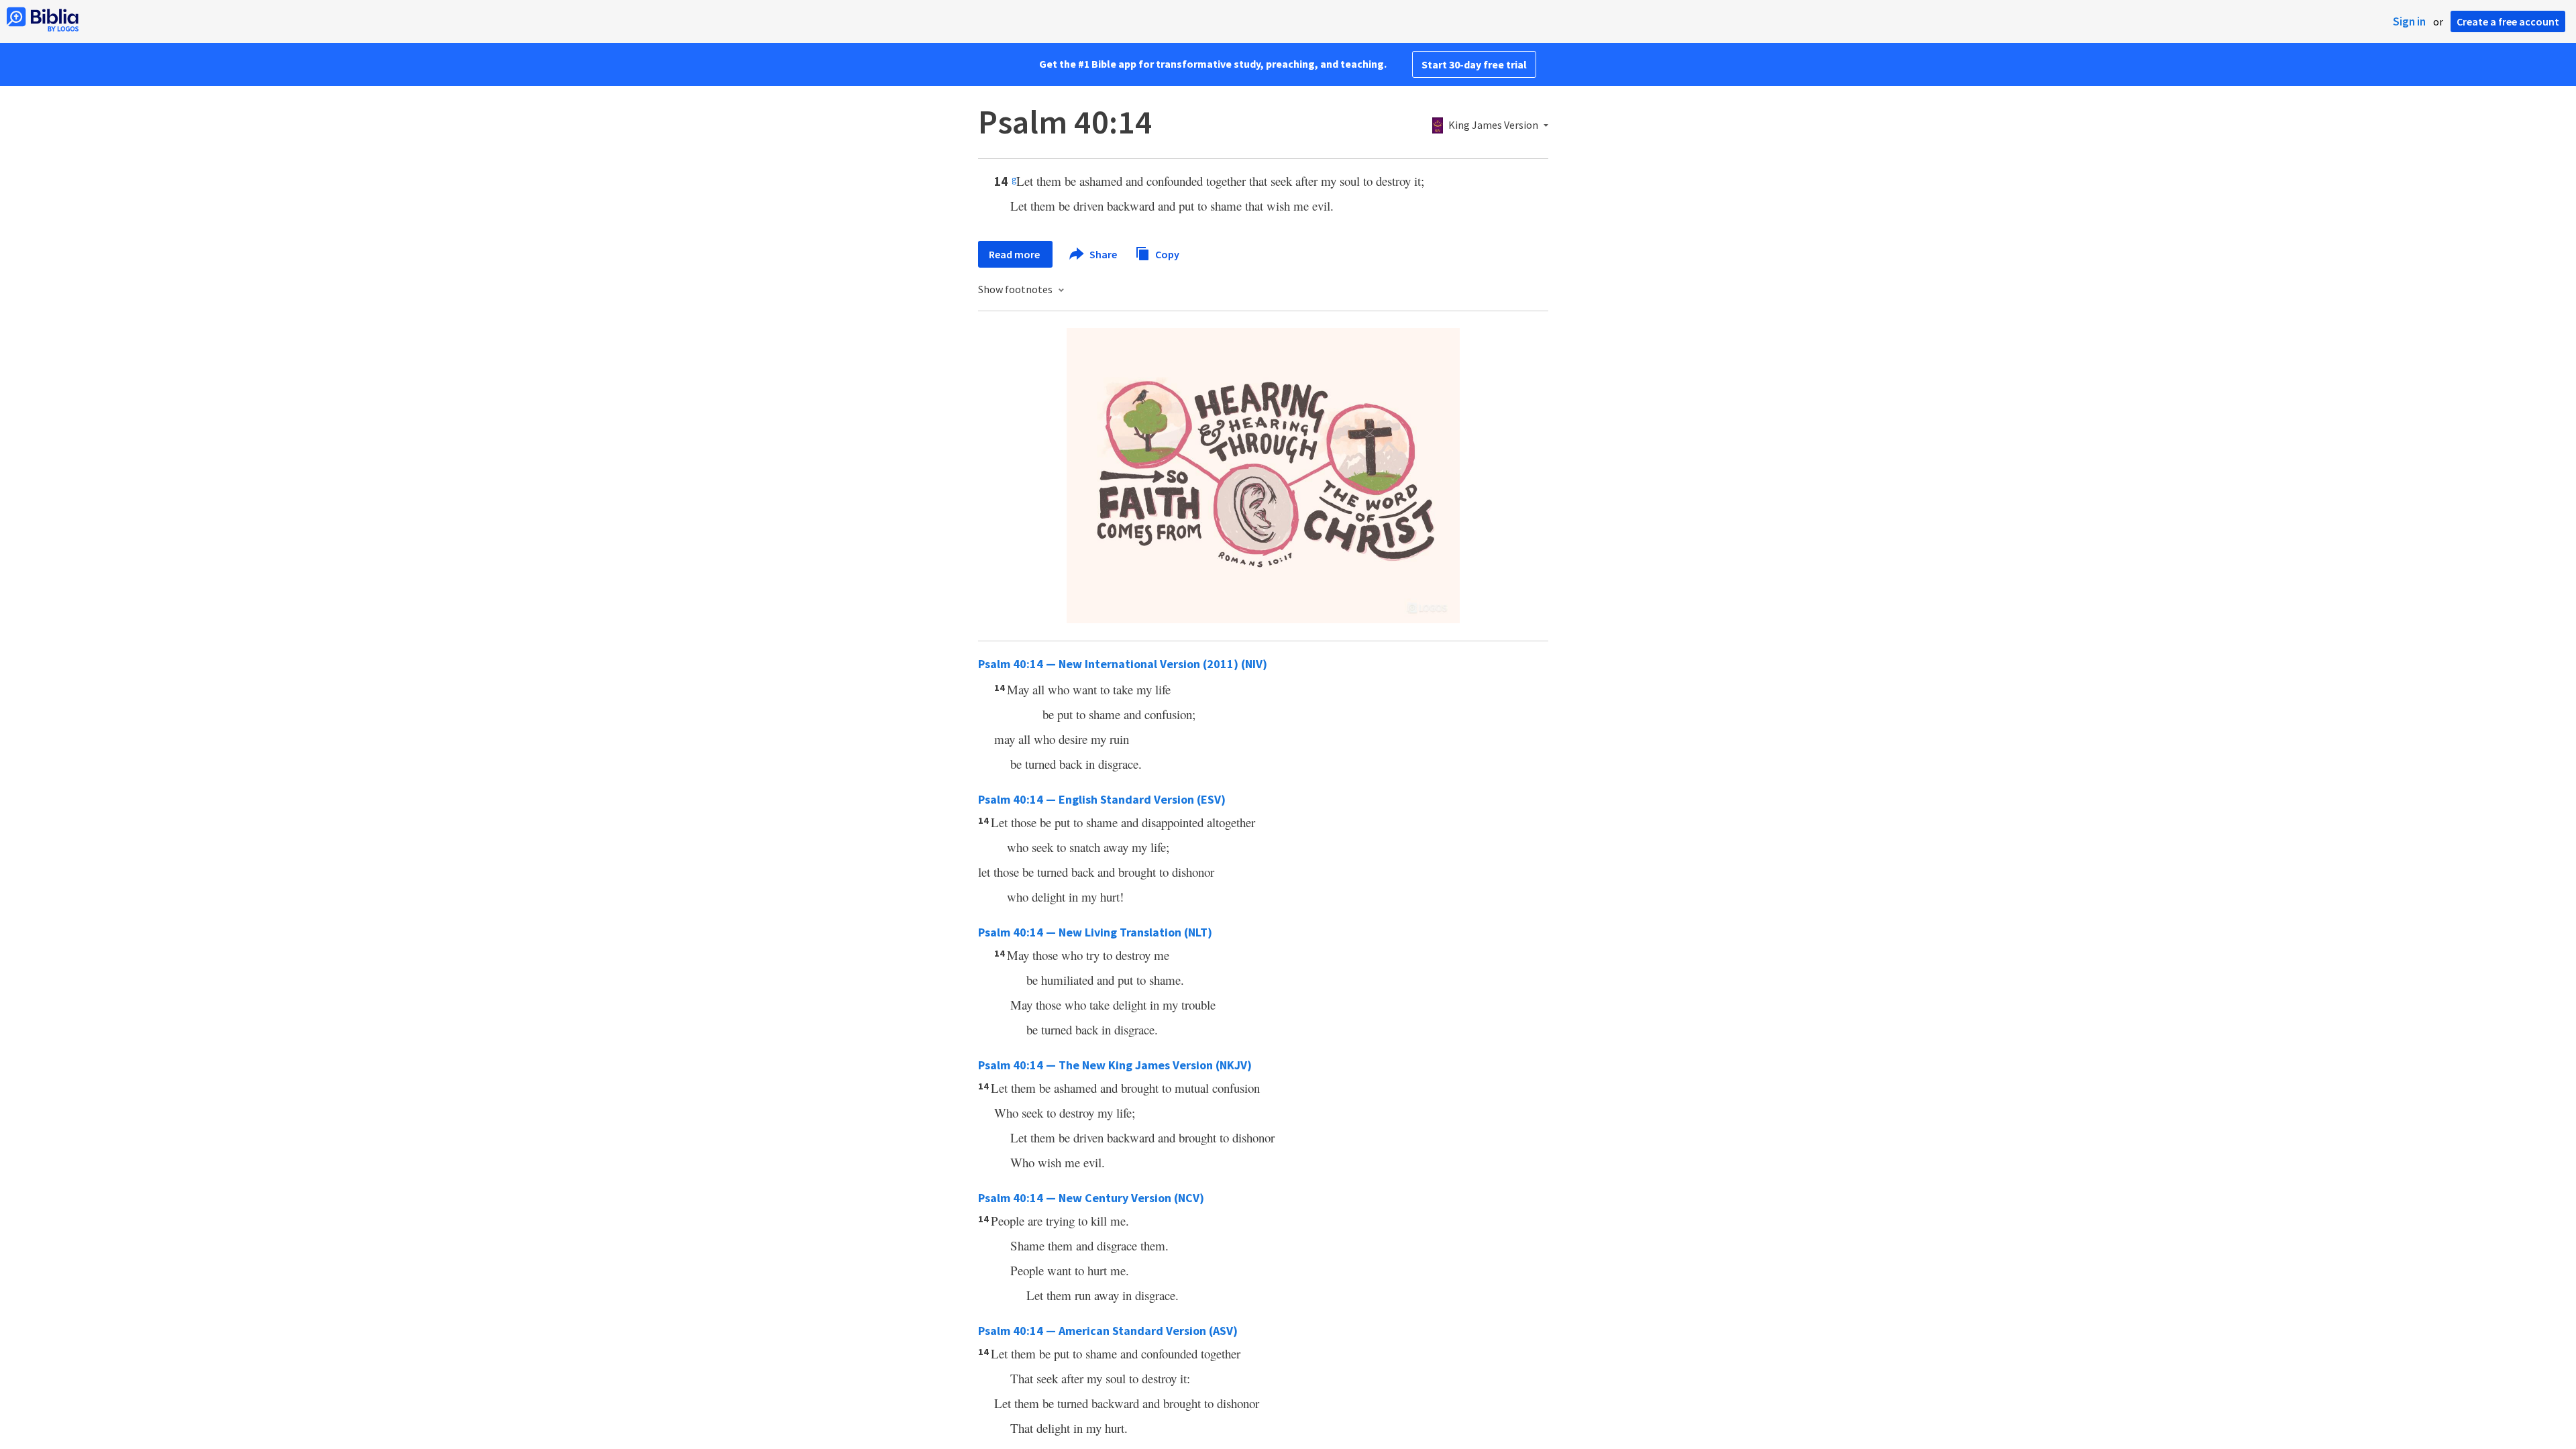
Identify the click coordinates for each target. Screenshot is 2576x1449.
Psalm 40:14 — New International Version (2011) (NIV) (1123, 664)
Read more (1015, 254)
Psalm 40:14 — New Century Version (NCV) (1091, 1198)
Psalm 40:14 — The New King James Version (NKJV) (1115, 1065)
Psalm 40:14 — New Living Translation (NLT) (1095, 932)
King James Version (1493, 125)
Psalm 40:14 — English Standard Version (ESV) (1102, 799)
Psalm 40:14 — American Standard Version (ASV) (1108, 1331)
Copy (1166, 254)
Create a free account (2508, 21)
